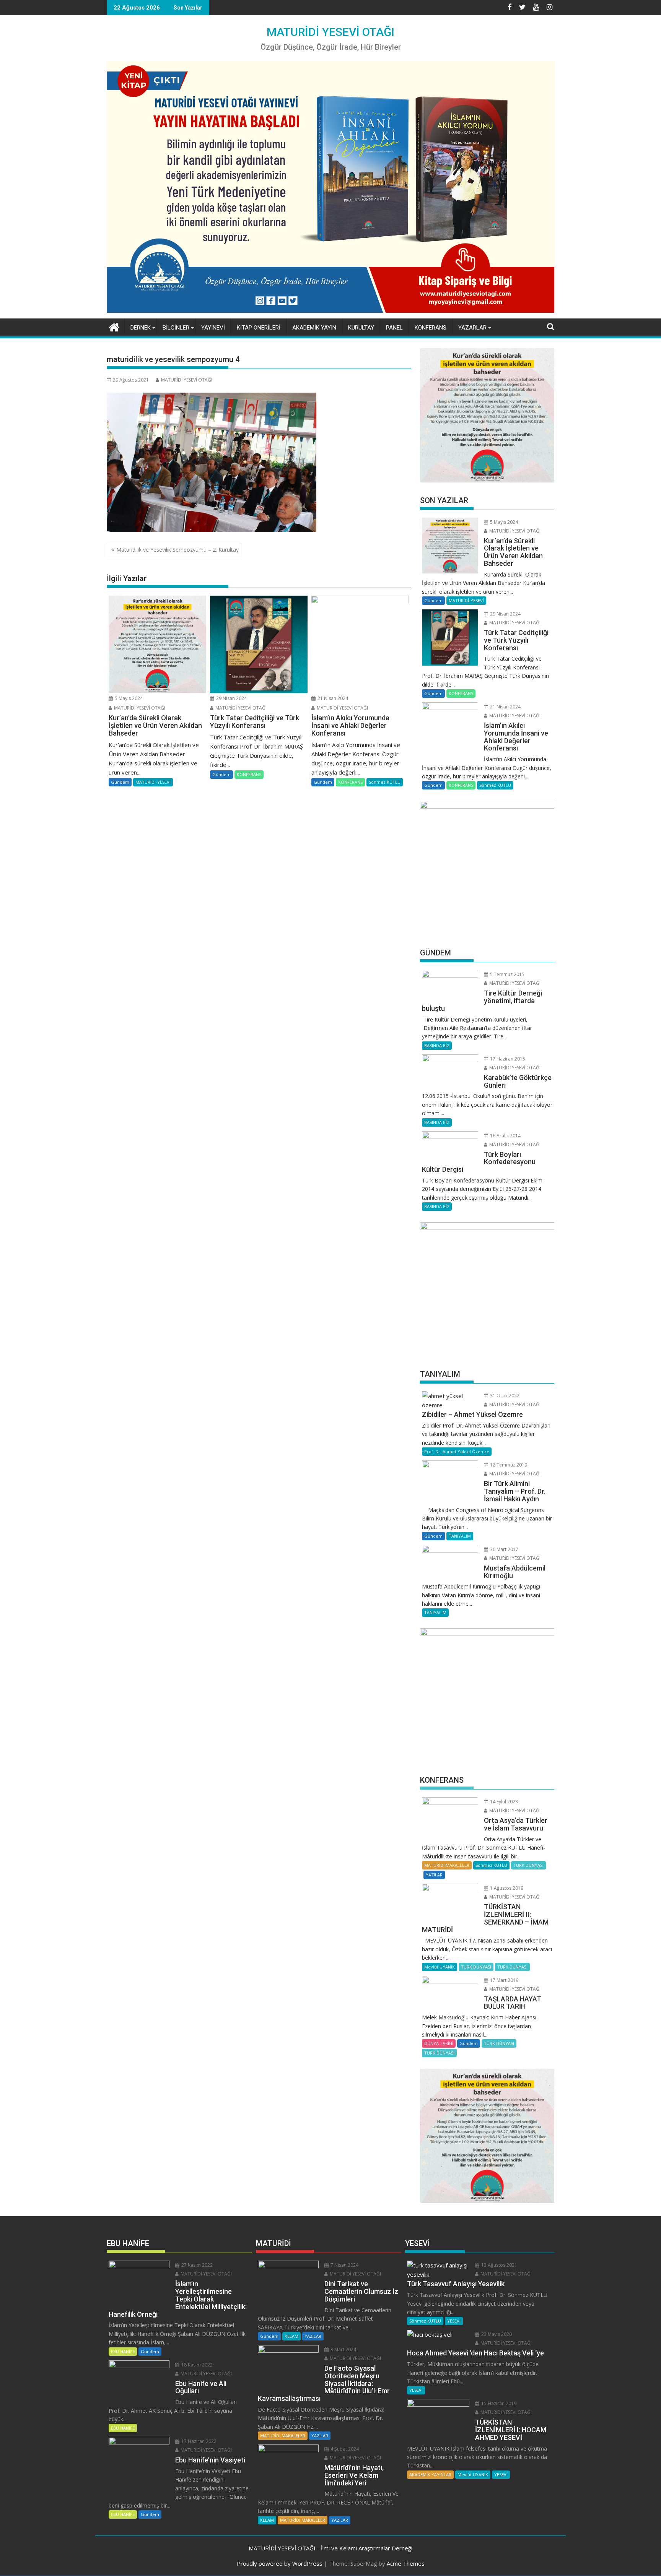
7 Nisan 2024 (344, 2265)
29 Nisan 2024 (231, 698)
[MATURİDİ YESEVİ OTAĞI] (114, 326)
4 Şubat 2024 (344, 2449)
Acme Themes (406, 2563)
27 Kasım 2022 (196, 2265)
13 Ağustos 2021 (499, 2265)
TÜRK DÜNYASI (528, 1865)
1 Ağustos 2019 (506, 1888)
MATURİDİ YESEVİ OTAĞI (330, 32)
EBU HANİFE (123, 2351)
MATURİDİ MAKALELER (447, 1865)
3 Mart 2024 (343, 2349)
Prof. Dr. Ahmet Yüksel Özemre (457, 1451)
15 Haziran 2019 (498, 2403)
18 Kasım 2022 (196, 2365)
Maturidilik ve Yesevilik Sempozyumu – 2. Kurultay (177, 550)
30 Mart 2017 (504, 1549)
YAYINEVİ (213, 328)
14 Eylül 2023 (503, 1802)
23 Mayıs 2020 (496, 2334)
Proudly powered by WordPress (280, 2563)
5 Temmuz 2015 (507, 974)
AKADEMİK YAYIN (314, 328)
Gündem (120, 782)
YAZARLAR (472, 328)
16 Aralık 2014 (505, 1136)
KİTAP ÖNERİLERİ (259, 328)
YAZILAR (434, 1875)
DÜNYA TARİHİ (439, 2043)
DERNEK (141, 328)
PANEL (394, 328)
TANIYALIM (460, 1536)
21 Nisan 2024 (332, 698)
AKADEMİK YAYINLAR (430, 2474)
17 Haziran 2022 (198, 2441)
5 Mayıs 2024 (128, 698)
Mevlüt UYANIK (440, 1967)
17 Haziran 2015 (507, 1059)
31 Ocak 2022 (504, 1396)
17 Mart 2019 (504, 1980)
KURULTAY (361, 328)
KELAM (291, 2336)
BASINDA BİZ (437, 1045)
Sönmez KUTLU (385, 782)
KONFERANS (431, 328)
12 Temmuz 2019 (508, 1465)
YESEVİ (454, 2321)
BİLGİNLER (176, 328)
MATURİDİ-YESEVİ (153, 782)
